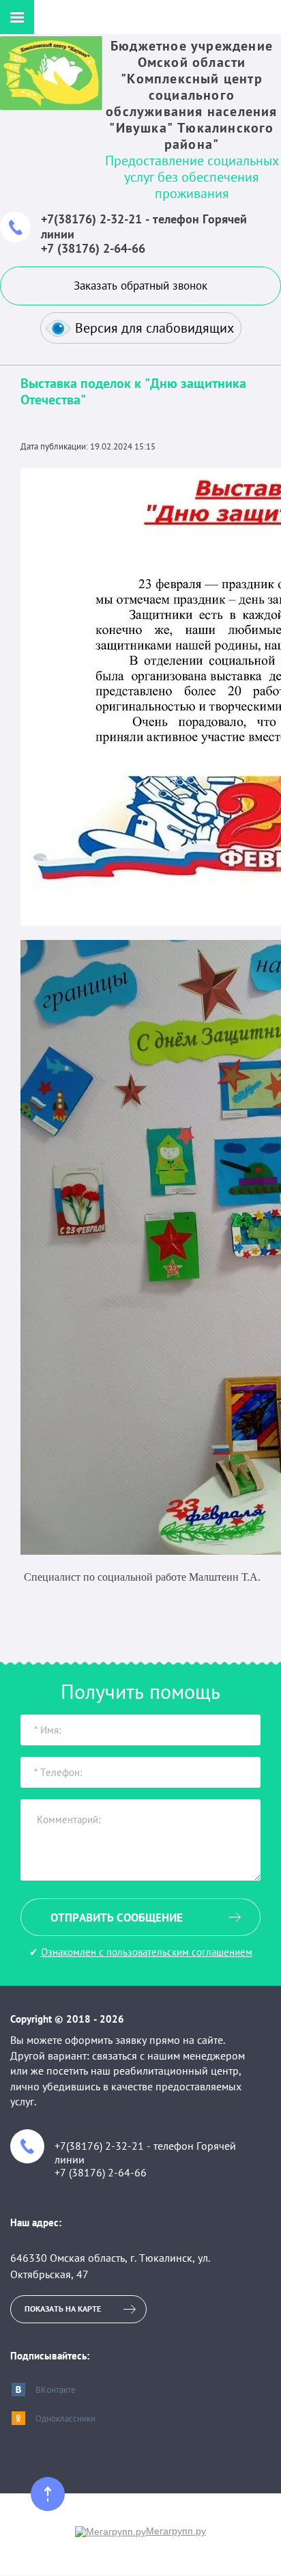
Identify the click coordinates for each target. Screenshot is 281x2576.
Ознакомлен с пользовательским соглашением (147, 1952)
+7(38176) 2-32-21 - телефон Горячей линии (144, 226)
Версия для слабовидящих (154, 328)
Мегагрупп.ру (176, 2531)
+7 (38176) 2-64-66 (93, 248)
